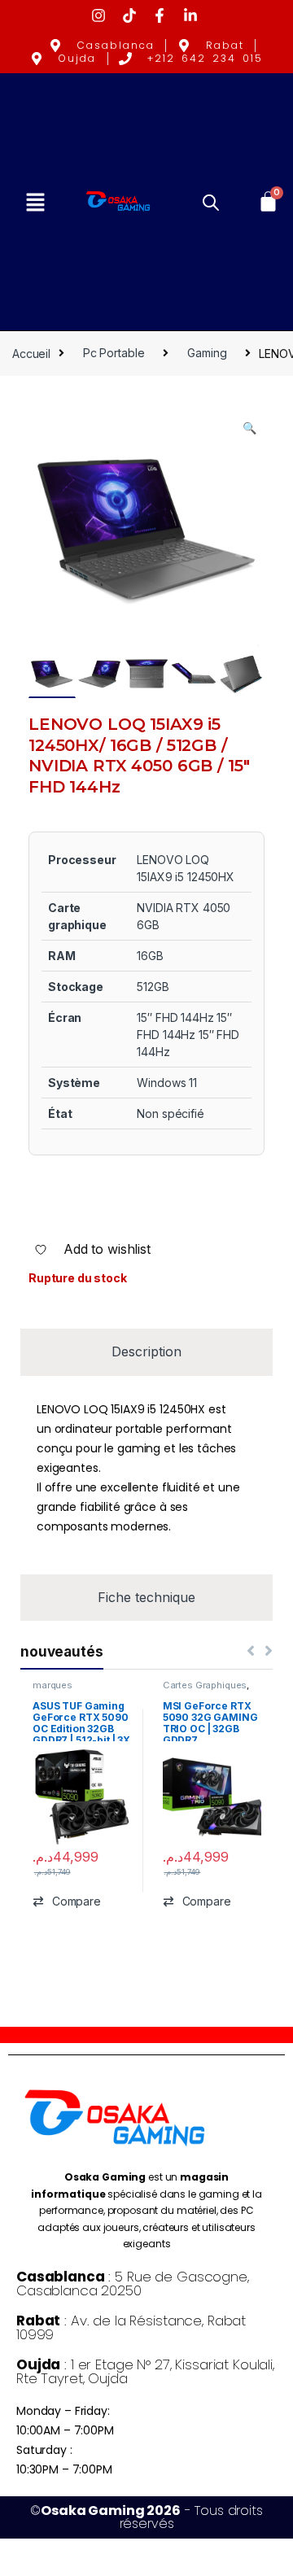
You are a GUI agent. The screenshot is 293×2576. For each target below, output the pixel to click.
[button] (35, 201)
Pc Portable (114, 353)
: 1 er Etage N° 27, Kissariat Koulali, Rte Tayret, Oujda (145, 2371)
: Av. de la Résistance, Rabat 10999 (131, 2327)
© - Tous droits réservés (146, 2517)
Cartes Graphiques (205, 1685)
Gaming (207, 353)
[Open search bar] (211, 201)
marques (52, 1685)
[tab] (146, 1352)
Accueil (31, 353)
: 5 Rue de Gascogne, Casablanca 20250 (133, 2283)
